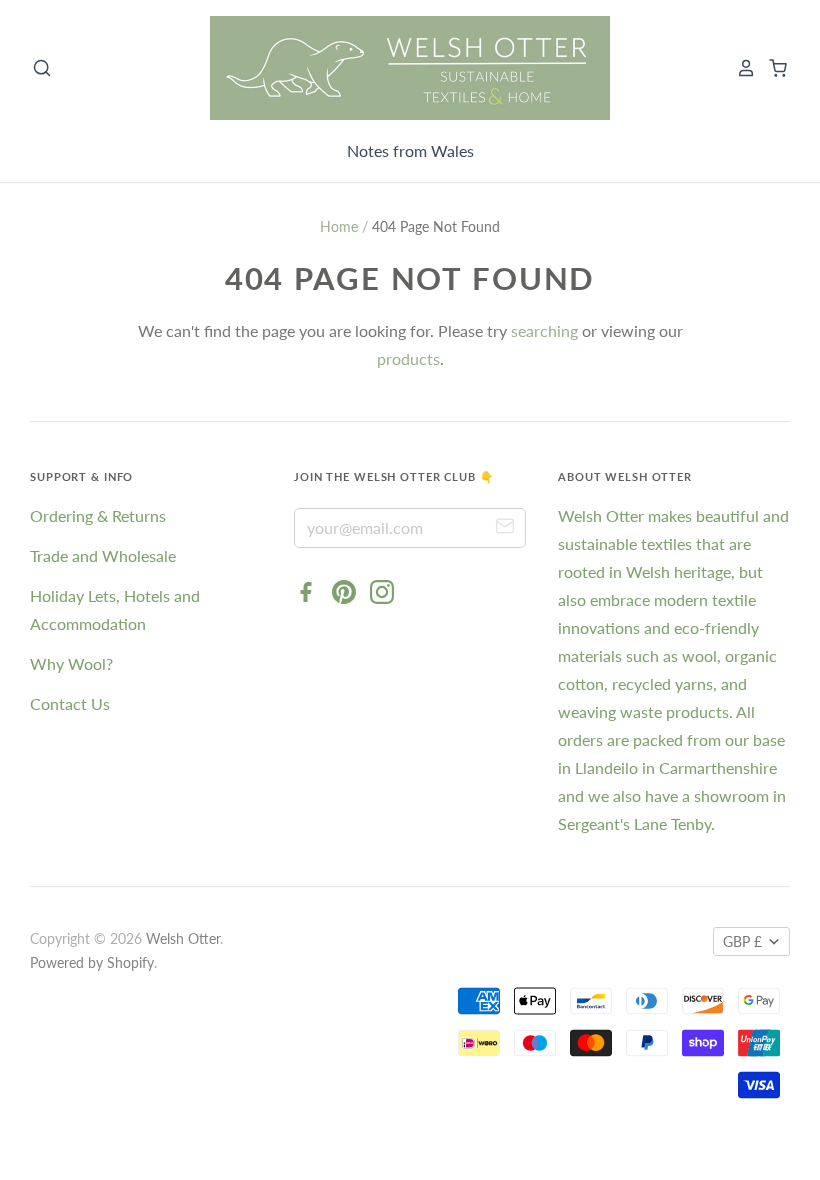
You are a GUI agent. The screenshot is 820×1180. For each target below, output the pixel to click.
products (408, 358)
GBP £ (742, 941)
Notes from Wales (410, 150)
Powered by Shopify (92, 962)
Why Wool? (71, 663)
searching (544, 330)
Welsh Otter (183, 938)
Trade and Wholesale (103, 555)
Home (339, 226)
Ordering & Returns (98, 515)
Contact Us (70, 703)
